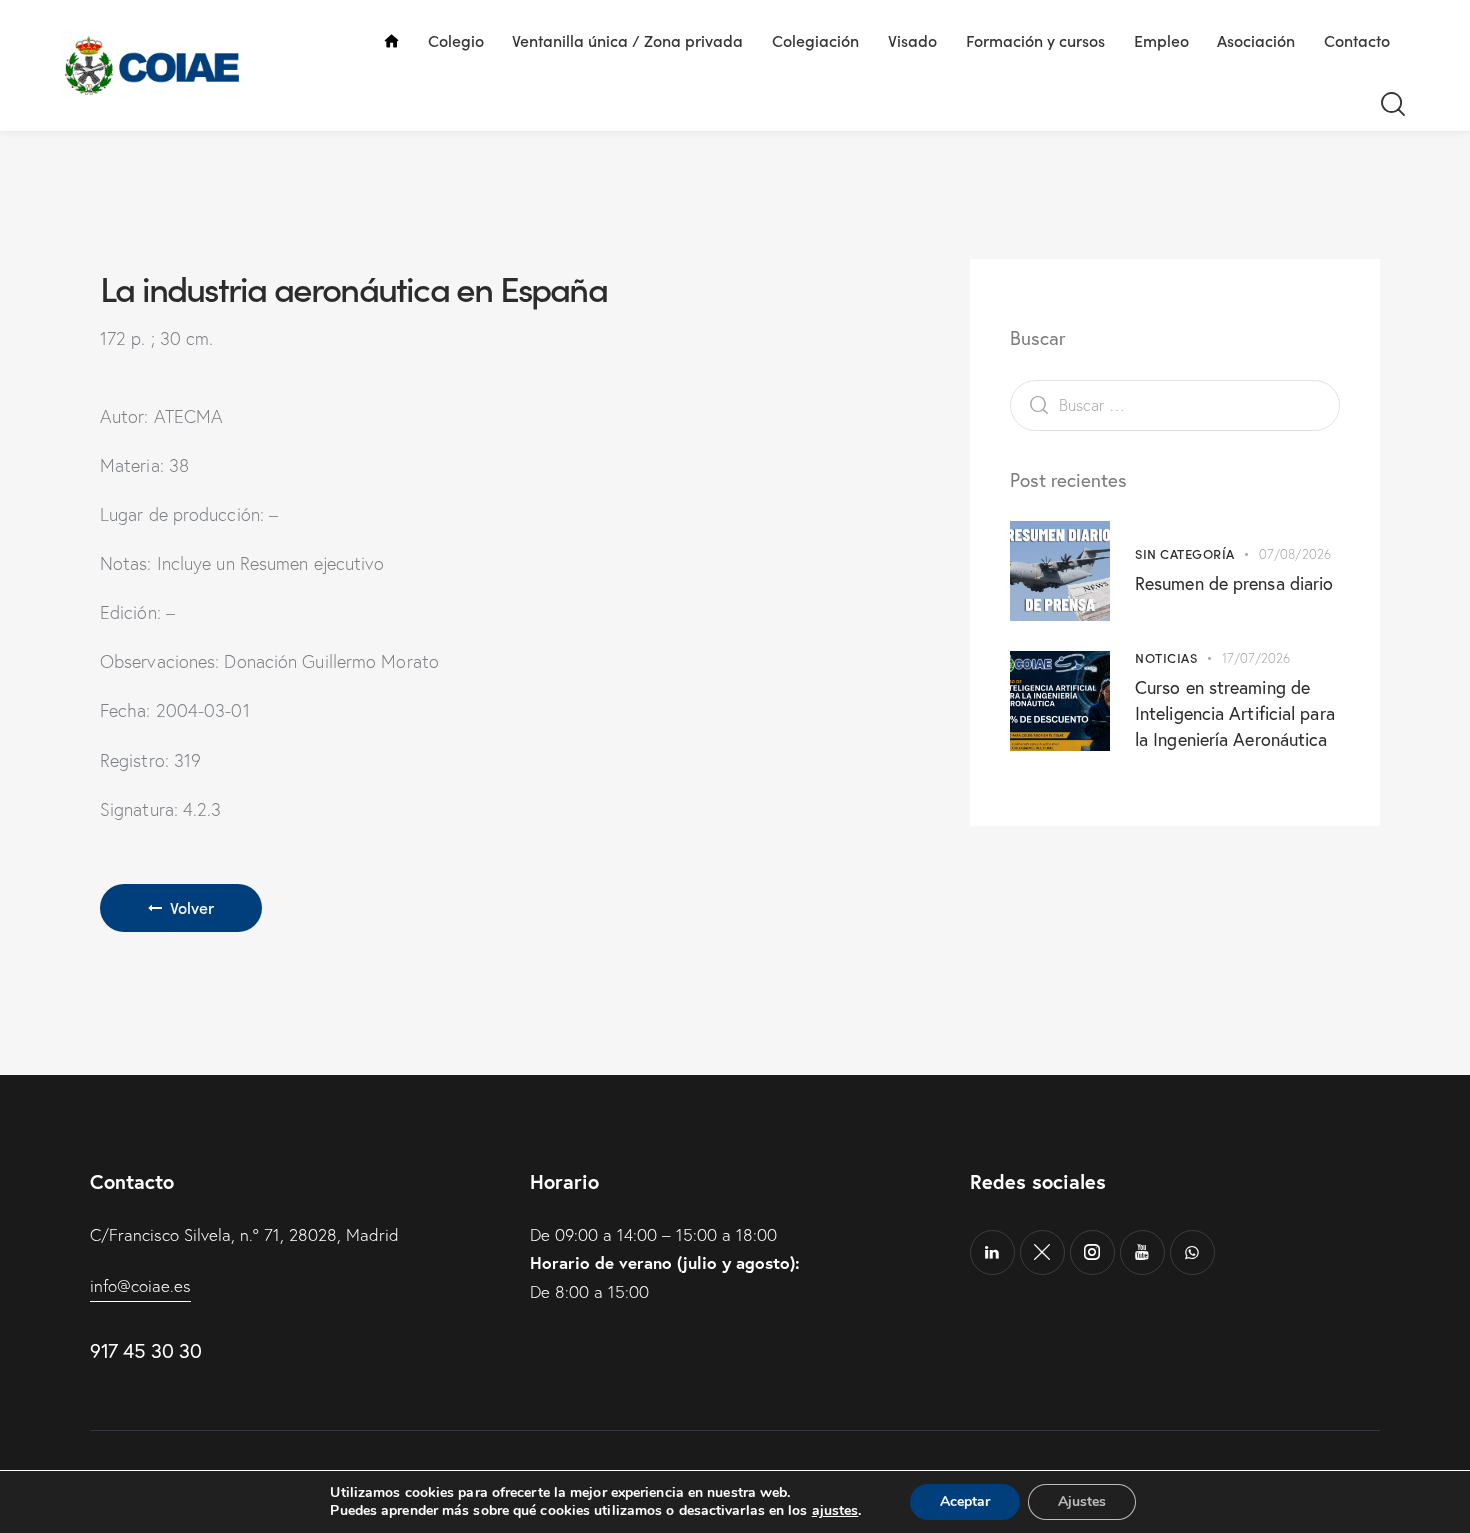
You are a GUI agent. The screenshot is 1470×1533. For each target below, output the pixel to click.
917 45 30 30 (145, 1350)
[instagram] (1092, 1252)
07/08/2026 (1295, 554)
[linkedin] (992, 1252)
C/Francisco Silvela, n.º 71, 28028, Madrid (244, 1234)
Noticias (1166, 657)
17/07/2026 (1256, 658)
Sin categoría (1185, 553)
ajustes (835, 1511)
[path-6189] (1042, 1252)
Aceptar (965, 1501)
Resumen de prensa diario (1234, 583)
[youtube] (1142, 1252)
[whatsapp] (1192, 1252)
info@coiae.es (140, 1285)
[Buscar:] (1175, 404)
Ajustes (1082, 1501)
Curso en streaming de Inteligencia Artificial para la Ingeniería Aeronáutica (1235, 713)
